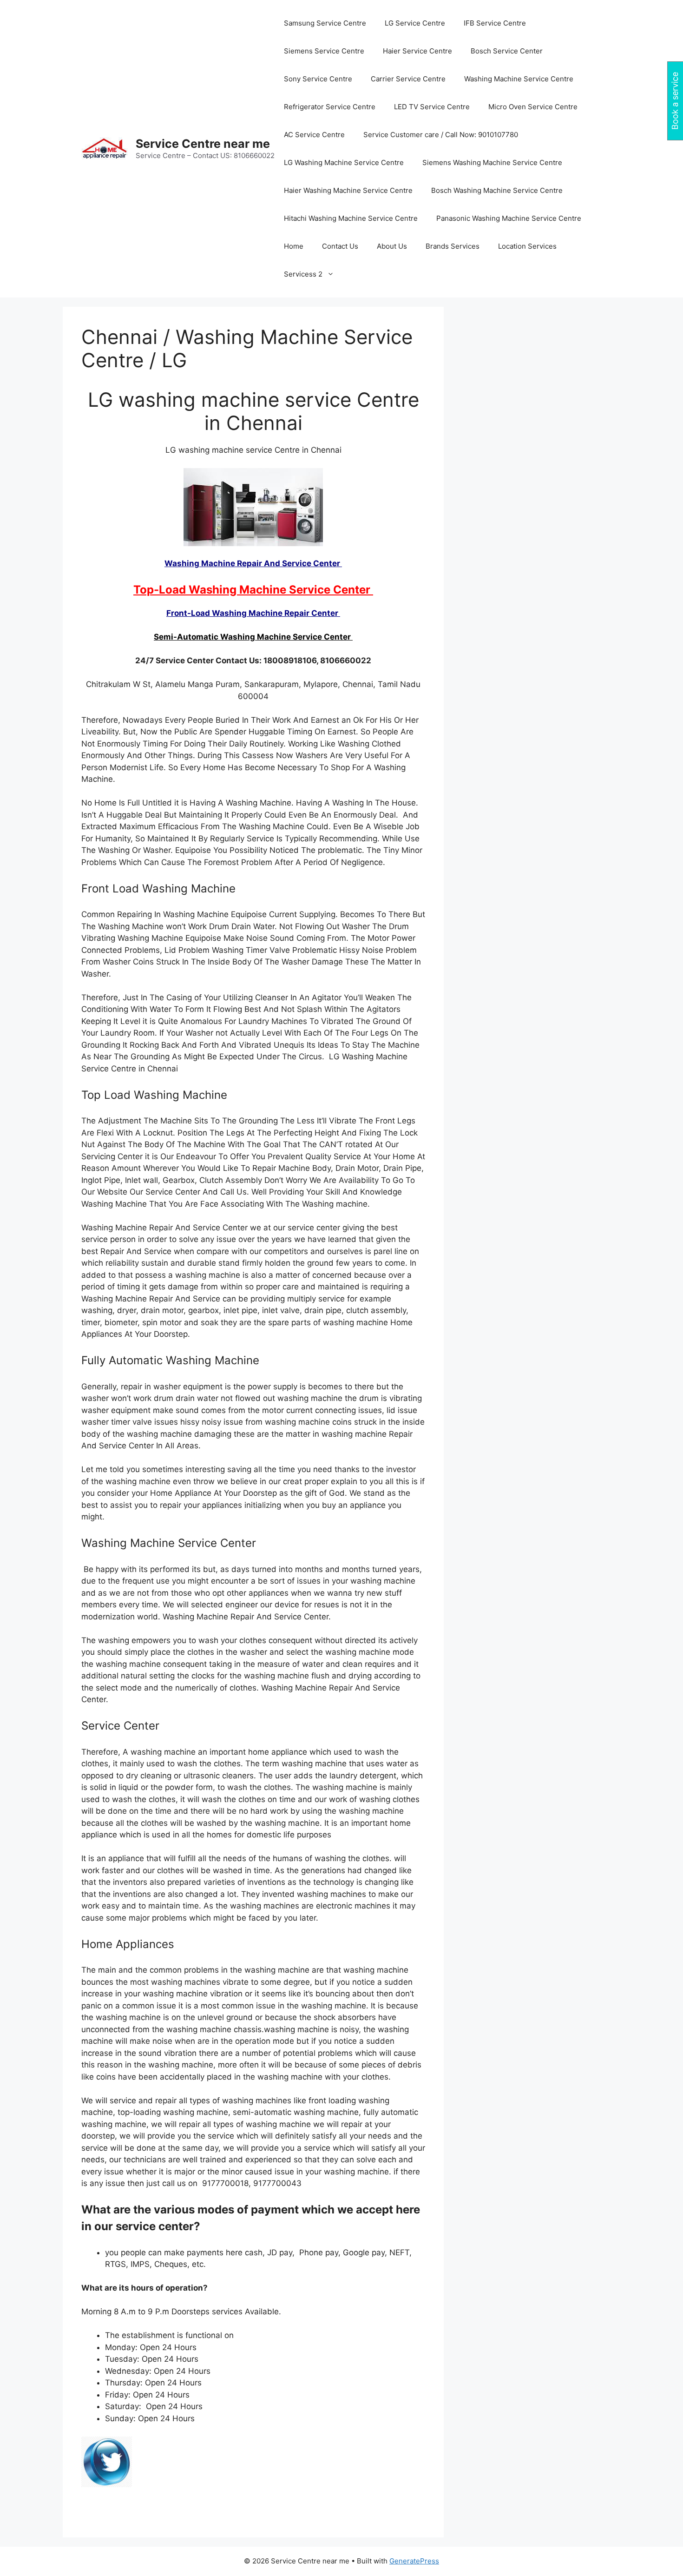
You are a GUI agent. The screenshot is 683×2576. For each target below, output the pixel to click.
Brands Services (453, 246)
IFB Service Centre (495, 23)
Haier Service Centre (417, 51)
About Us (392, 246)
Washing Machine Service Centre (519, 79)
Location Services (527, 246)
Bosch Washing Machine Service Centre (497, 190)
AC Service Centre (314, 135)
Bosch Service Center (507, 51)
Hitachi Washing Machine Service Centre (351, 218)
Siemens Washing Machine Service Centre (492, 162)
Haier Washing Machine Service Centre (348, 190)
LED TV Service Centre (432, 107)
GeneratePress (414, 2561)
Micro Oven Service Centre (533, 107)
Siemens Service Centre (324, 51)
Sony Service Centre (318, 79)
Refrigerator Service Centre (330, 107)
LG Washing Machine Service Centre (344, 162)
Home (294, 246)
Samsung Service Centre (325, 23)
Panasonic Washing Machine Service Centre (509, 218)
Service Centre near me (203, 144)
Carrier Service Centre (408, 79)
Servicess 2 (303, 274)
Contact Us (340, 246)
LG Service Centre (415, 23)
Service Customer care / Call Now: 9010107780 (441, 135)
